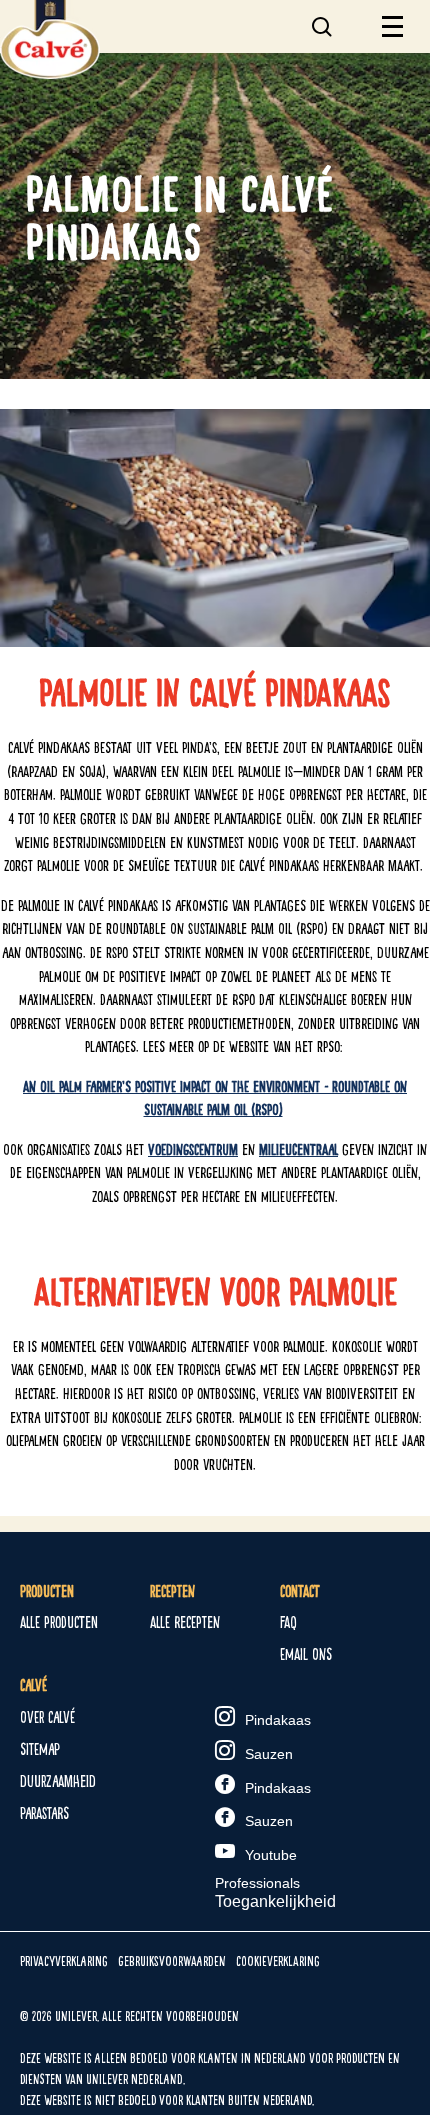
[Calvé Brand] (50, 73)
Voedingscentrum (193, 1149)
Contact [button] (300, 1591)
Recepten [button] (172, 1591)
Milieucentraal (298, 1149)
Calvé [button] (33, 1685)
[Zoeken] (326, 18)
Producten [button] (47, 1591)
